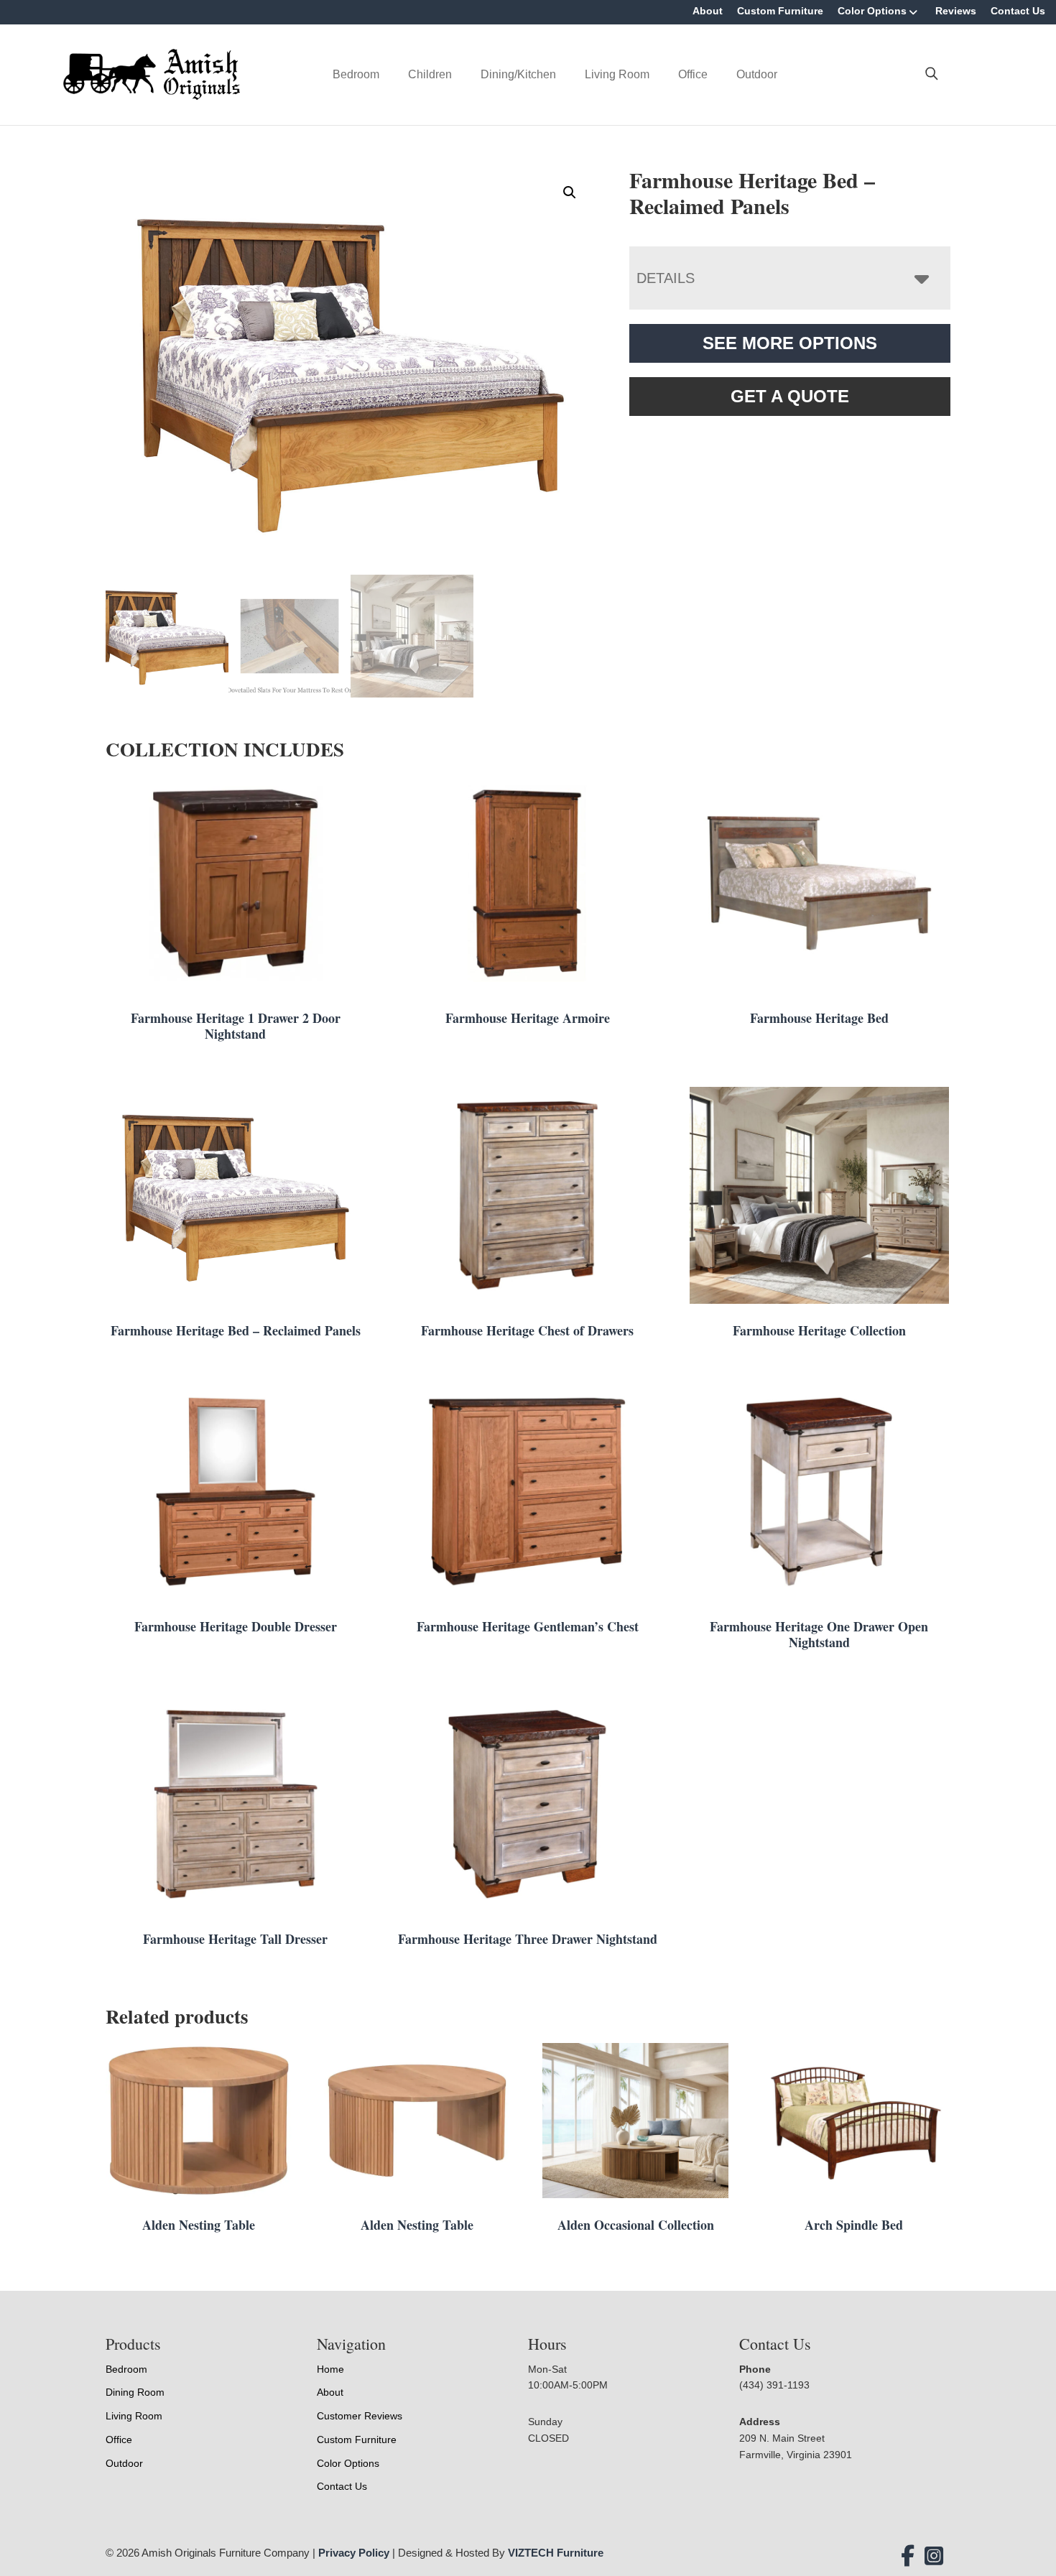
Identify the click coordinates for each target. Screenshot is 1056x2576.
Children (430, 74)
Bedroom (356, 74)
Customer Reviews (360, 2416)
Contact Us (1018, 11)
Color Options (872, 11)
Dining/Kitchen (518, 74)
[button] (570, 193)
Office (693, 74)
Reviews (956, 11)
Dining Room (135, 2392)
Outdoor (757, 74)
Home (330, 2369)
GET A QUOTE (790, 396)
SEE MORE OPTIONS (790, 343)
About (708, 11)
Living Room (617, 74)
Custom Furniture (780, 11)
